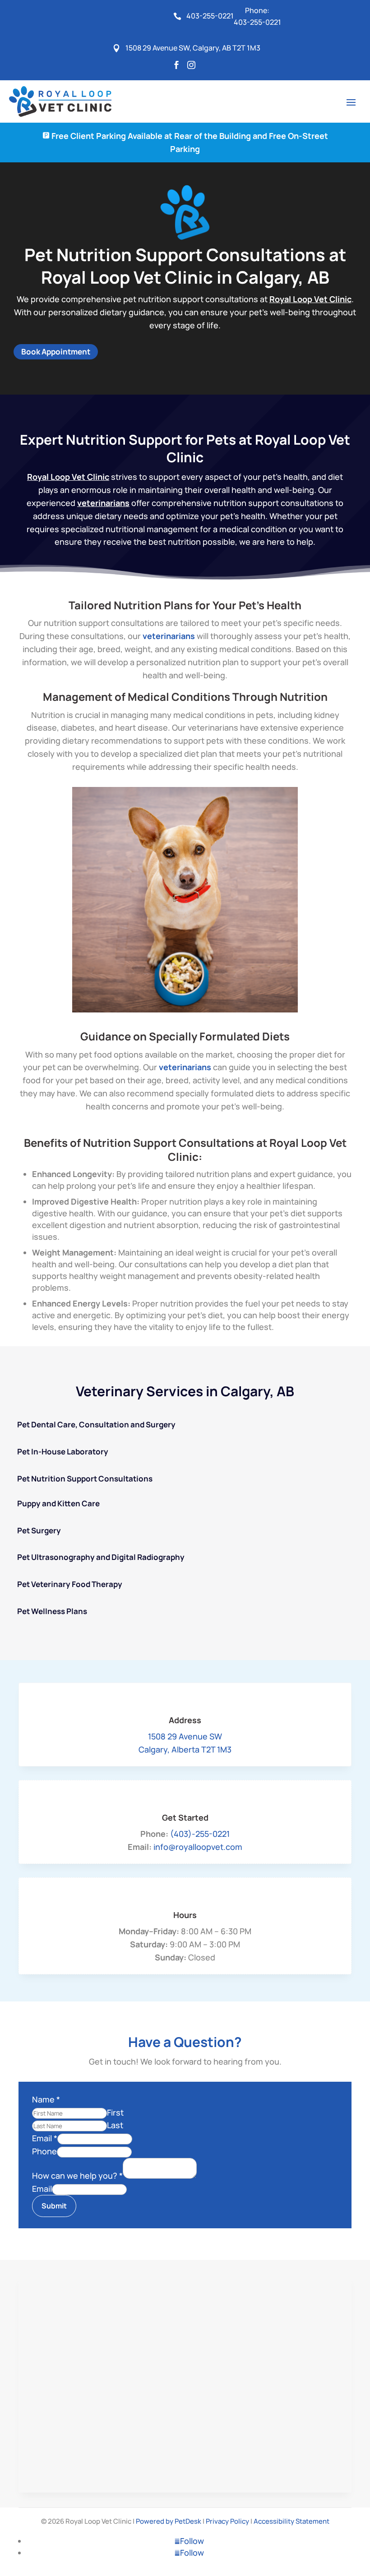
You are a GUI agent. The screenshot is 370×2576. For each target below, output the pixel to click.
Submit (54, 2206)
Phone (44, 2151)
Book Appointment (56, 352)
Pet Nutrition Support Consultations (85, 1479)
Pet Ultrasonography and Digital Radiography (101, 1557)
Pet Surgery (39, 1530)
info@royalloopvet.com (198, 1847)
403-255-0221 (257, 22)
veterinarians (103, 503)
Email (45, 2138)
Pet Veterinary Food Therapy (70, 1584)
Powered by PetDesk (169, 2521)
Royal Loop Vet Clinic (310, 299)
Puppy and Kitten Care (58, 1503)
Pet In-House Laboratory (63, 1451)
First (115, 2112)
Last (115, 2125)
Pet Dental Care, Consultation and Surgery (96, 1424)
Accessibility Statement (291, 2521)
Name (46, 2099)
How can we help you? (77, 2176)
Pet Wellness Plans (52, 1611)
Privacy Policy (227, 2521)
